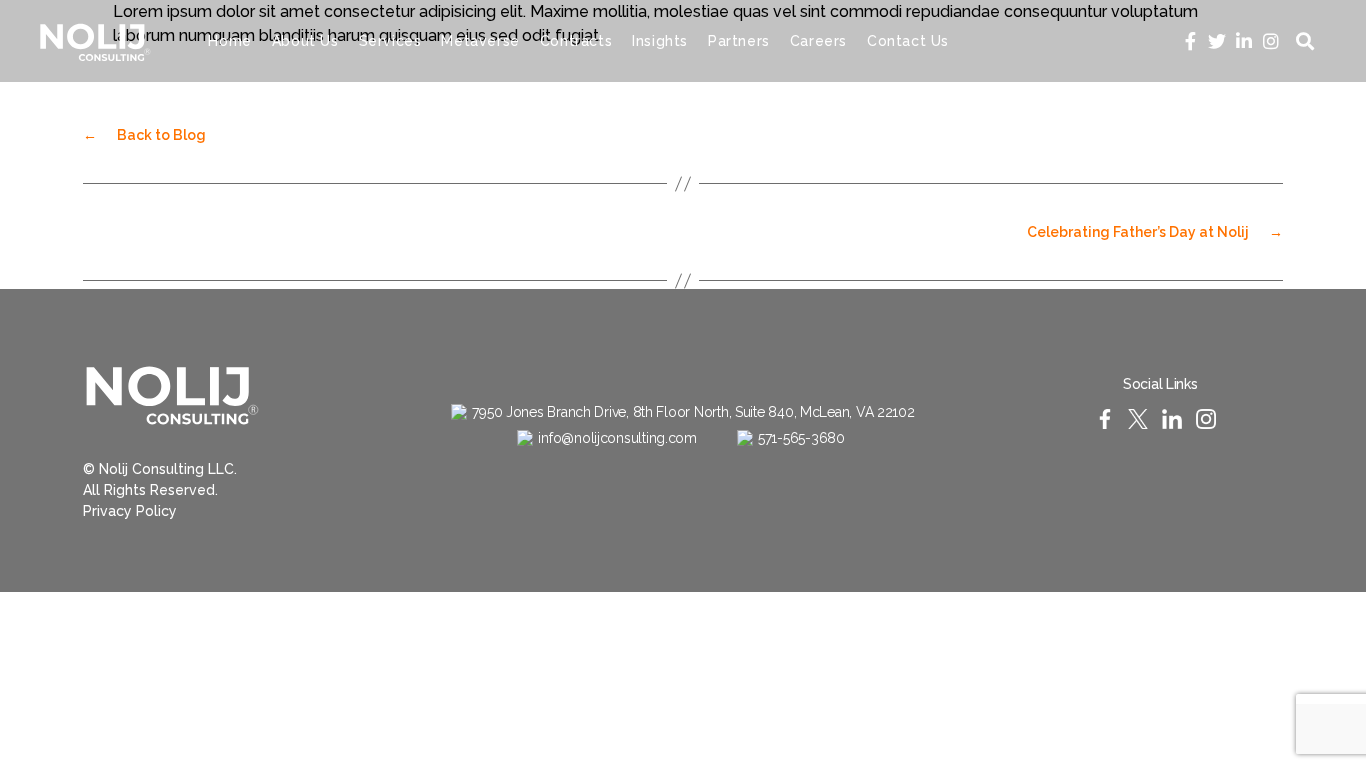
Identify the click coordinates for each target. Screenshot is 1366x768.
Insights (660, 41)
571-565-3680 (801, 438)
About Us (305, 41)
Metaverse (480, 41)
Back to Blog (144, 135)
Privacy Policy (130, 511)
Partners (739, 41)
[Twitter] (1217, 41)
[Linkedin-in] (1244, 41)
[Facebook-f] (1190, 41)
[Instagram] (1271, 41)
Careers (818, 41)
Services (390, 41)
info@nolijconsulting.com (617, 438)
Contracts (576, 41)
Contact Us (908, 41)
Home (229, 41)
